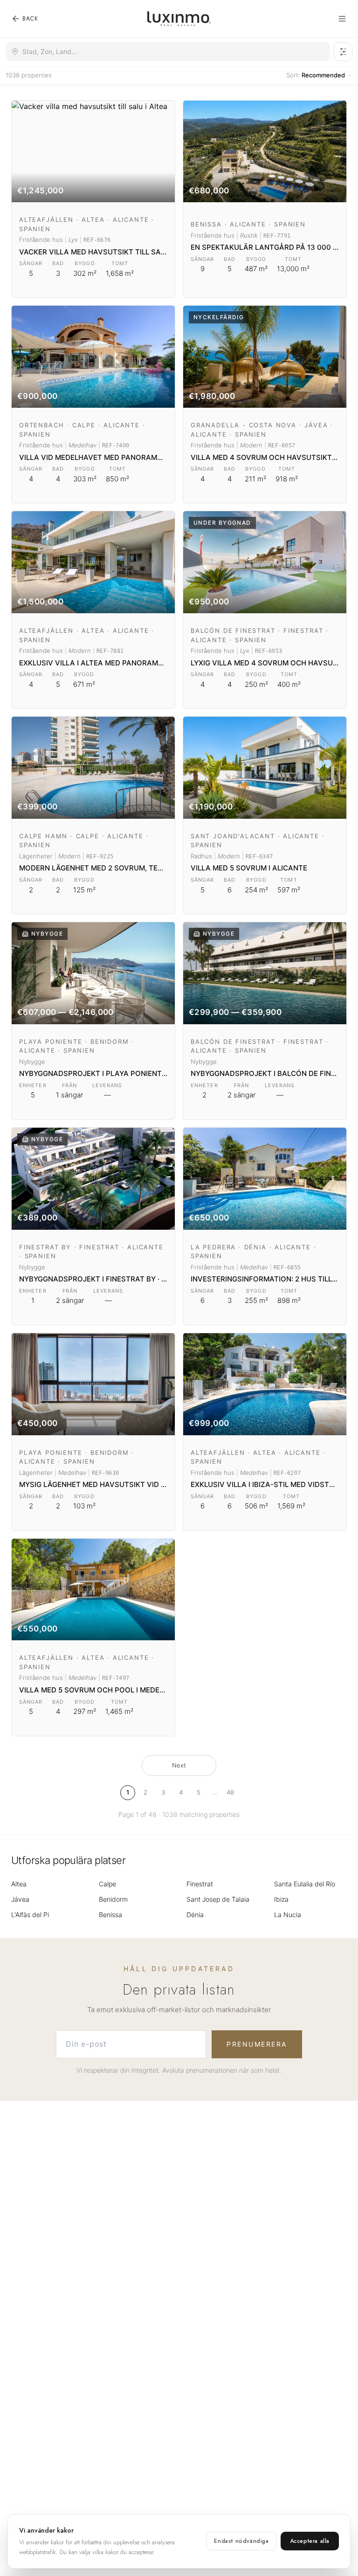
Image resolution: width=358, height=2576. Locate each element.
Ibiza (281, 1899)
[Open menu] (342, 19)
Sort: (316, 75)
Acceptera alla (310, 2541)
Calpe (107, 1884)
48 (230, 1792)
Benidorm (113, 1899)
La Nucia (288, 1915)
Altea (19, 1884)
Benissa (110, 1915)
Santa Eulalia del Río (305, 1884)
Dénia (195, 1915)
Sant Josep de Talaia (218, 1899)
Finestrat (200, 1884)
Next (179, 1765)
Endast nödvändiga (241, 2541)
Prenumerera (257, 2044)
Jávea (20, 1899)
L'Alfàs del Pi (30, 1915)
